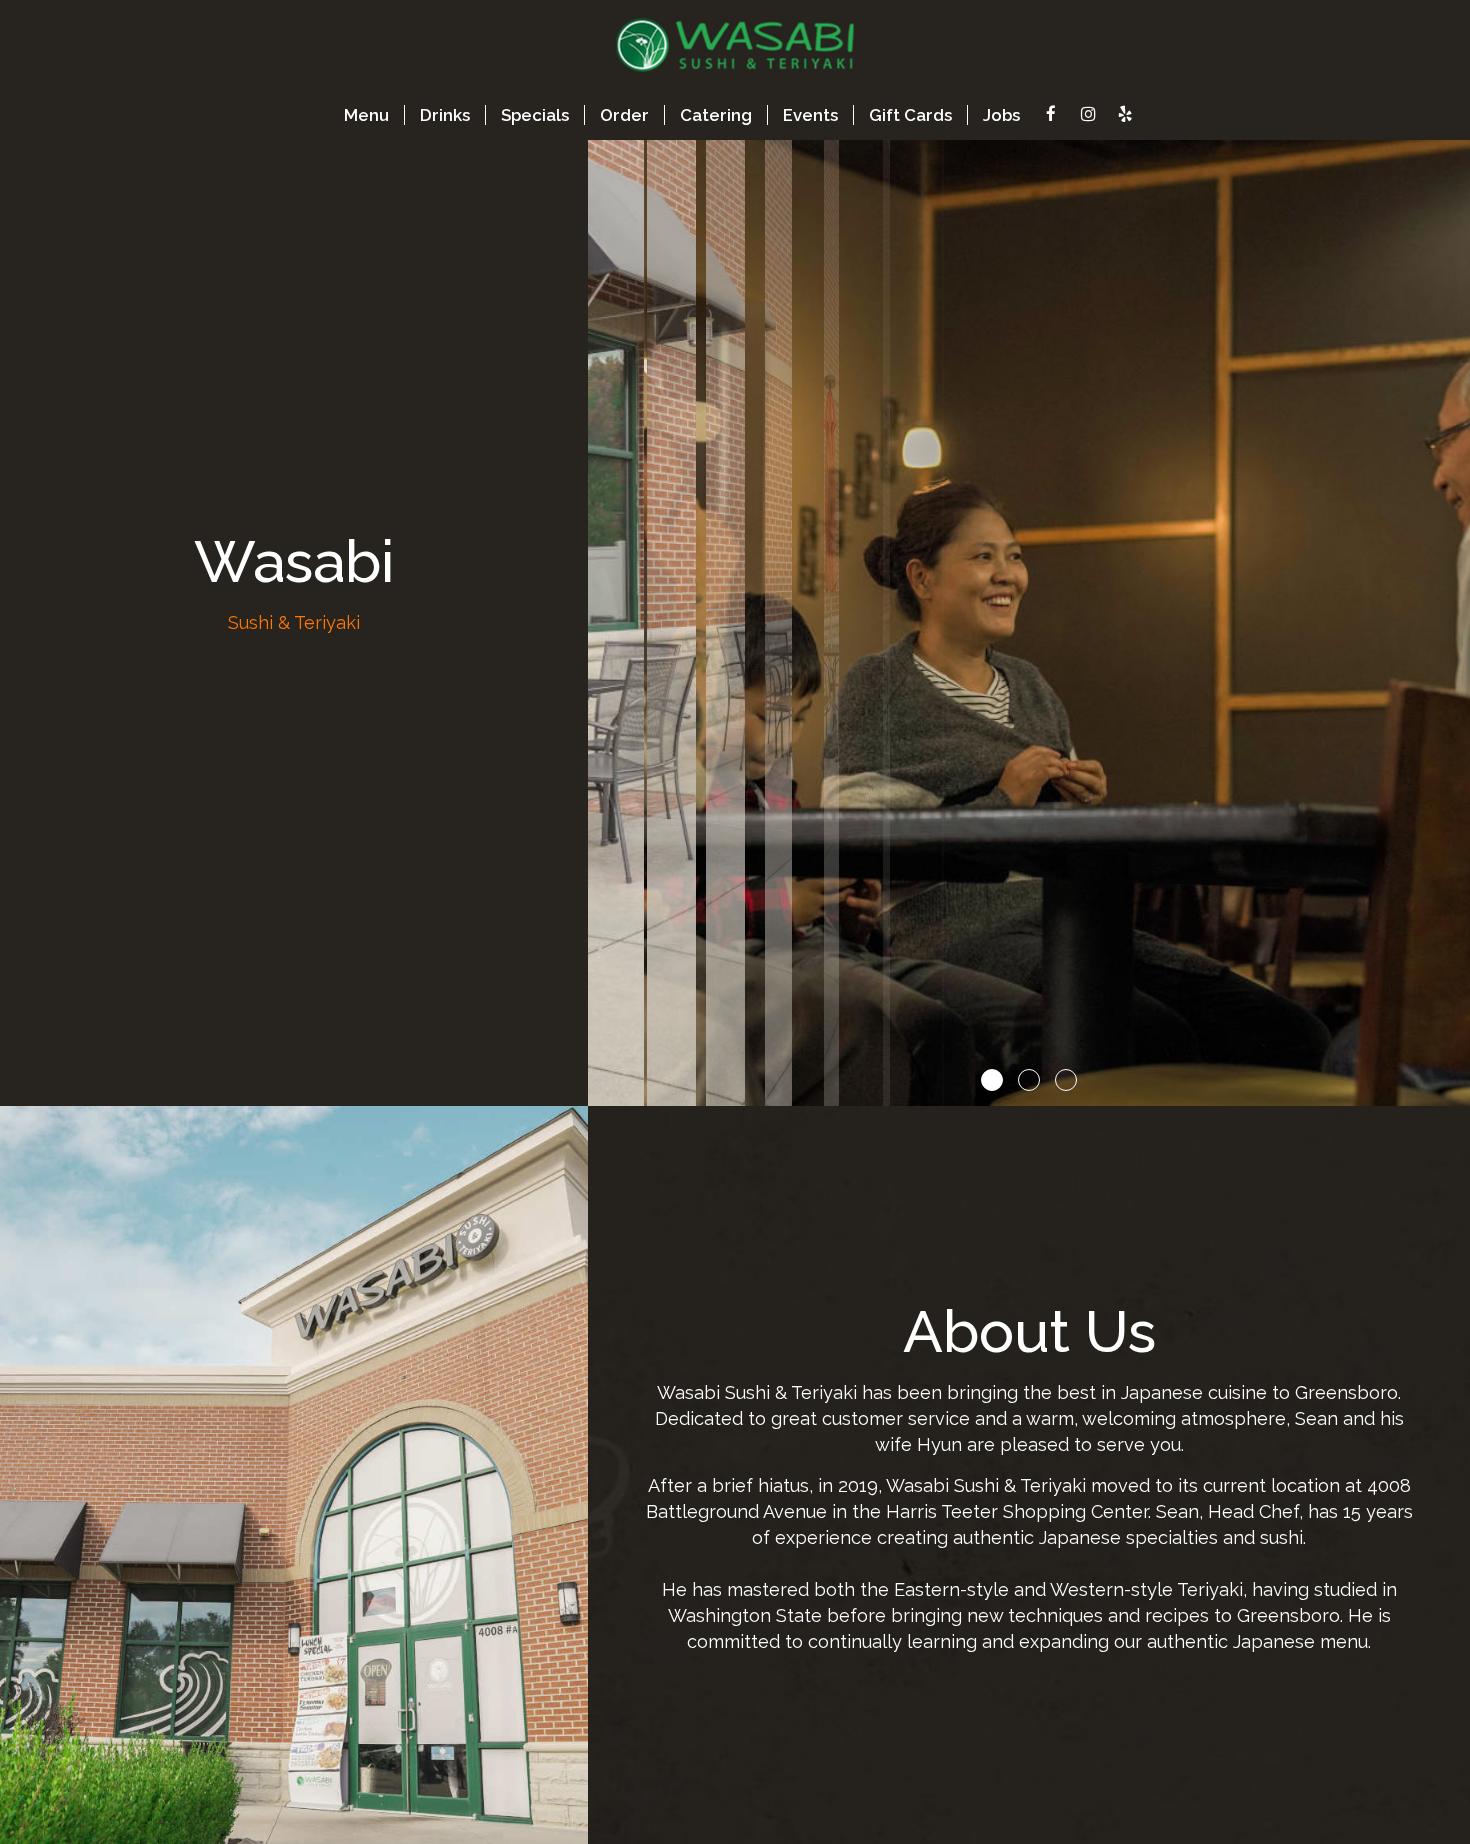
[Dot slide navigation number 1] (992, 1080)
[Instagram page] (1088, 114)
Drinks (445, 115)
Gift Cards (910, 115)
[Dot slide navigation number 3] (1066, 1080)
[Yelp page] (1125, 114)
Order (624, 115)
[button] (1455, 1091)
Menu (366, 115)
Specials (535, 115)
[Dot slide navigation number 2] (1029, 1080)
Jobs (1001, 115)
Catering (716, 115)
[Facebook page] (1051, 114)
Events (810, 115)
